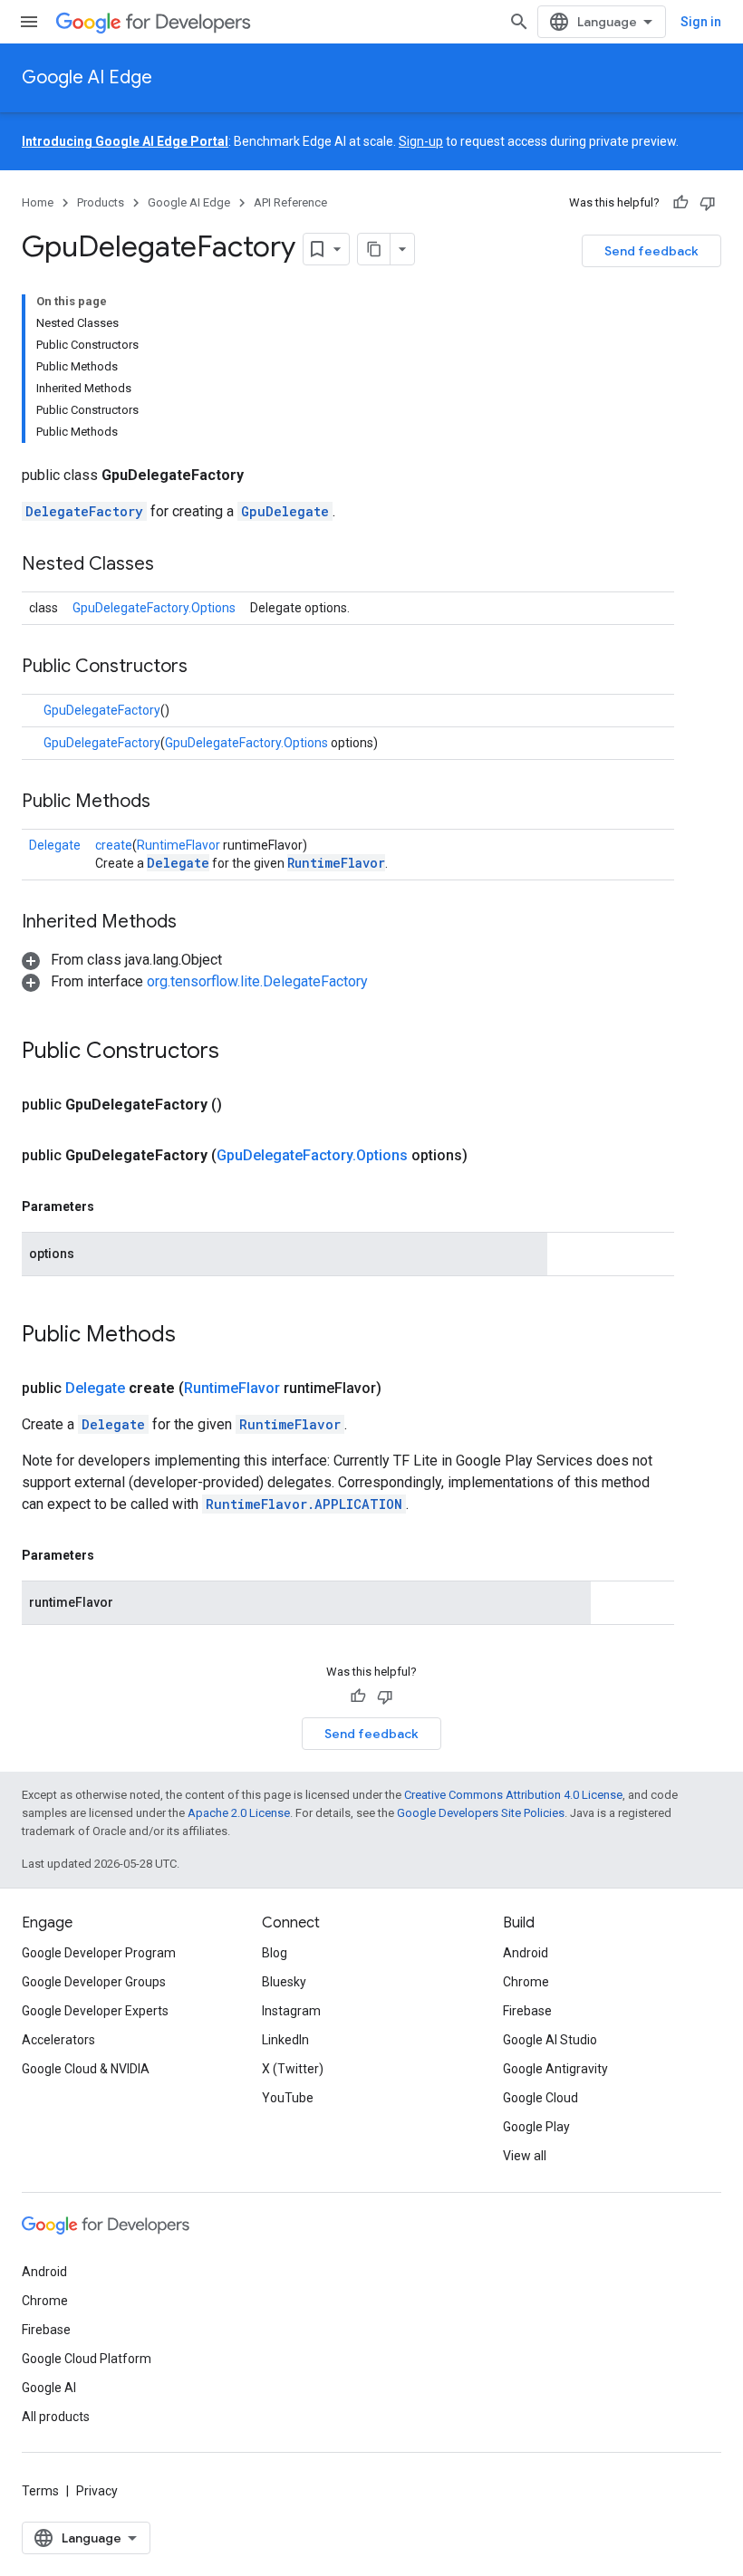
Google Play (536, 2127)
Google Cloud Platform (87, 2359)
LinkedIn (285, 2040)
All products (56, 2417)
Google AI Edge (87, 77)
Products (101, 202)
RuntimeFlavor (179, 845)
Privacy (97, 2491)
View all (525, 2156)
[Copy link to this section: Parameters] (112, 1206)
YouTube (288, 2098)
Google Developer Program (99, 1953)
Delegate (55, 845)
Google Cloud (540, 2098)
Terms (40, 2491)
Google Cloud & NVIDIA (86, 2069)
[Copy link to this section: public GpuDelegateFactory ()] (244, 1105)
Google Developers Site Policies (481, 1813)
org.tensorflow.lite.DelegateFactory (257, 981)
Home (38, 202)
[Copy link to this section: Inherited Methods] (195, 923)
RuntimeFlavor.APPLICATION (304, 1504)
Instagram (291, 2011)
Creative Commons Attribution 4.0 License (513, 1795)
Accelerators (58, 2040)
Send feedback (651, 251)
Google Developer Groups (94, 1982)
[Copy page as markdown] (374, 249)
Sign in (701, 22)
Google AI (49, 2388)
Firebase (527, 2011)
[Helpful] (680, 203)
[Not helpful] (708, 203)
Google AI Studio (550, 2040)
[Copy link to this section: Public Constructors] (206, 668)
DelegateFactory (84, 511)
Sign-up (421, 141)
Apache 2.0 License (239, 1813)
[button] (122, 960)
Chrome (526, 1982)
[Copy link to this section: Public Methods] (169, 803)
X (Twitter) (293, 2069)
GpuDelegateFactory (102, 710)
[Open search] (519, 22)
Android (526, 1953)
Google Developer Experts (95, 2011)
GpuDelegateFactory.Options (154, 608)
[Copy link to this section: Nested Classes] (172, 565)
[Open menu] (29, 22)
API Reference (290, 202)
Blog (275, 1953)
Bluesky (284, 1982)
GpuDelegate (285, 511)
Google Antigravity (555, 2069)
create (114, 845)
